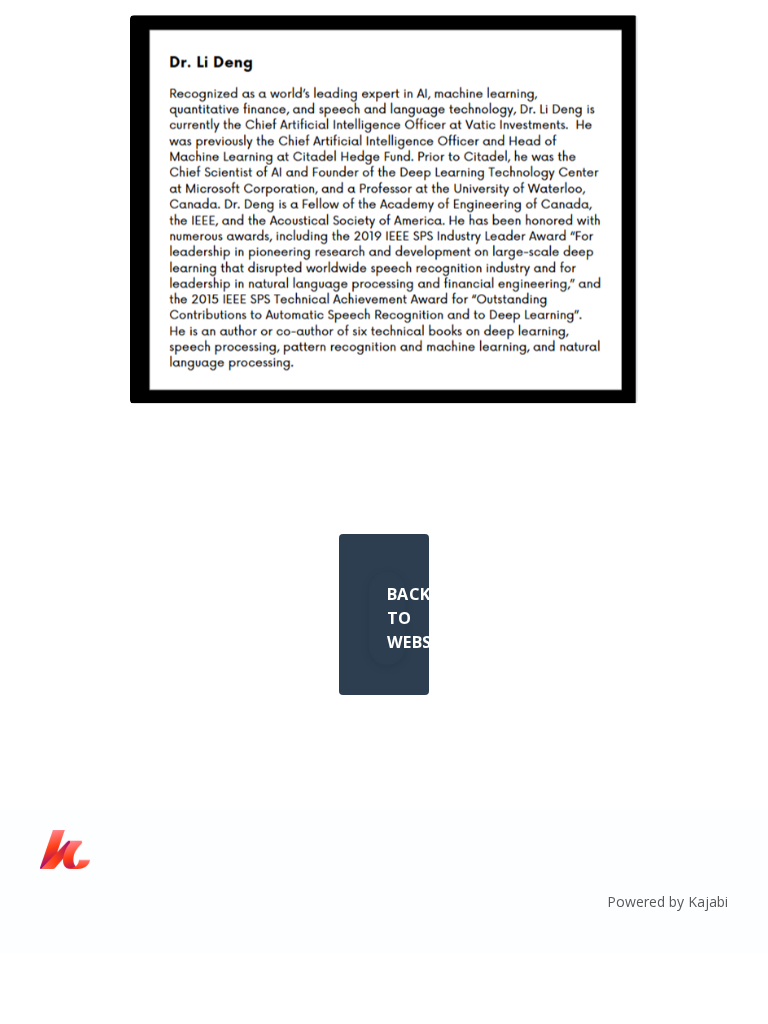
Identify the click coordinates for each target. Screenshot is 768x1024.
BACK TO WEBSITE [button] (396, 618)
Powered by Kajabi (667, 901)
